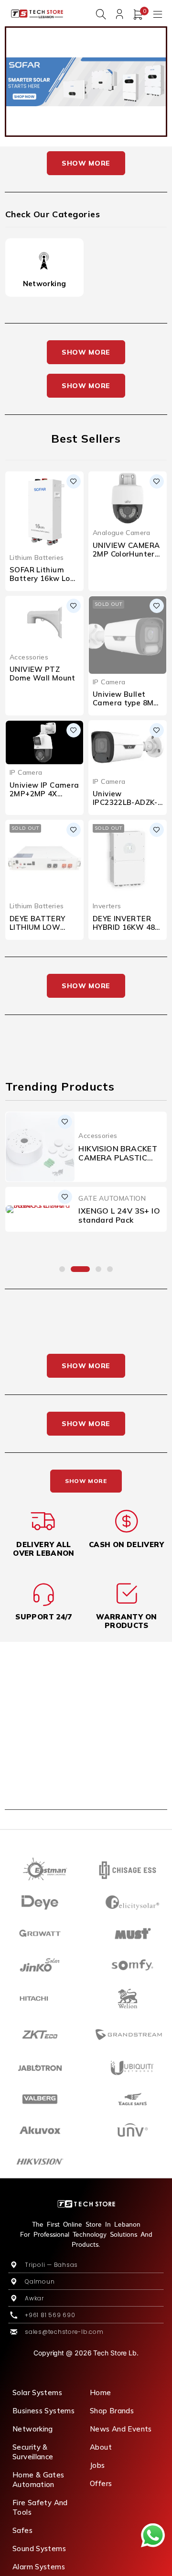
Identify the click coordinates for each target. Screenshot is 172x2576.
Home (101, 2392)
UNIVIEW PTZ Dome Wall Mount (43, 674)
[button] (62, 1269)
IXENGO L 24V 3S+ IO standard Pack (119, 1215)
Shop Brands (112, 2411)
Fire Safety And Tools (40, 2507)
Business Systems (43, 2411)
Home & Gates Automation (38, 2480)
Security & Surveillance (33, 2452)
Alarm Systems (39, 2567)
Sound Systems (39, 2548)
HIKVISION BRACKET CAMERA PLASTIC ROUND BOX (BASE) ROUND (118, 1162)
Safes (22, 2530)
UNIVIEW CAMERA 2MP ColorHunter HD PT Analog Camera (126, 558)
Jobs (97, 2465)
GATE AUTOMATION (112, 1198)
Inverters (107, 906)
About (101, 2447)
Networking (45, 284)
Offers (101, 2483)
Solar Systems (37, 2392)
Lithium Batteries (37, 557)
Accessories (29, 657)
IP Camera (109, 682)
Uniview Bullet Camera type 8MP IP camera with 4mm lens (126, 707)
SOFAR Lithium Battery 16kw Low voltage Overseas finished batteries (43, 583)
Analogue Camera (122, 532)
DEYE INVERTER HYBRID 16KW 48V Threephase (127, 927)
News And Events (121, 2429)
